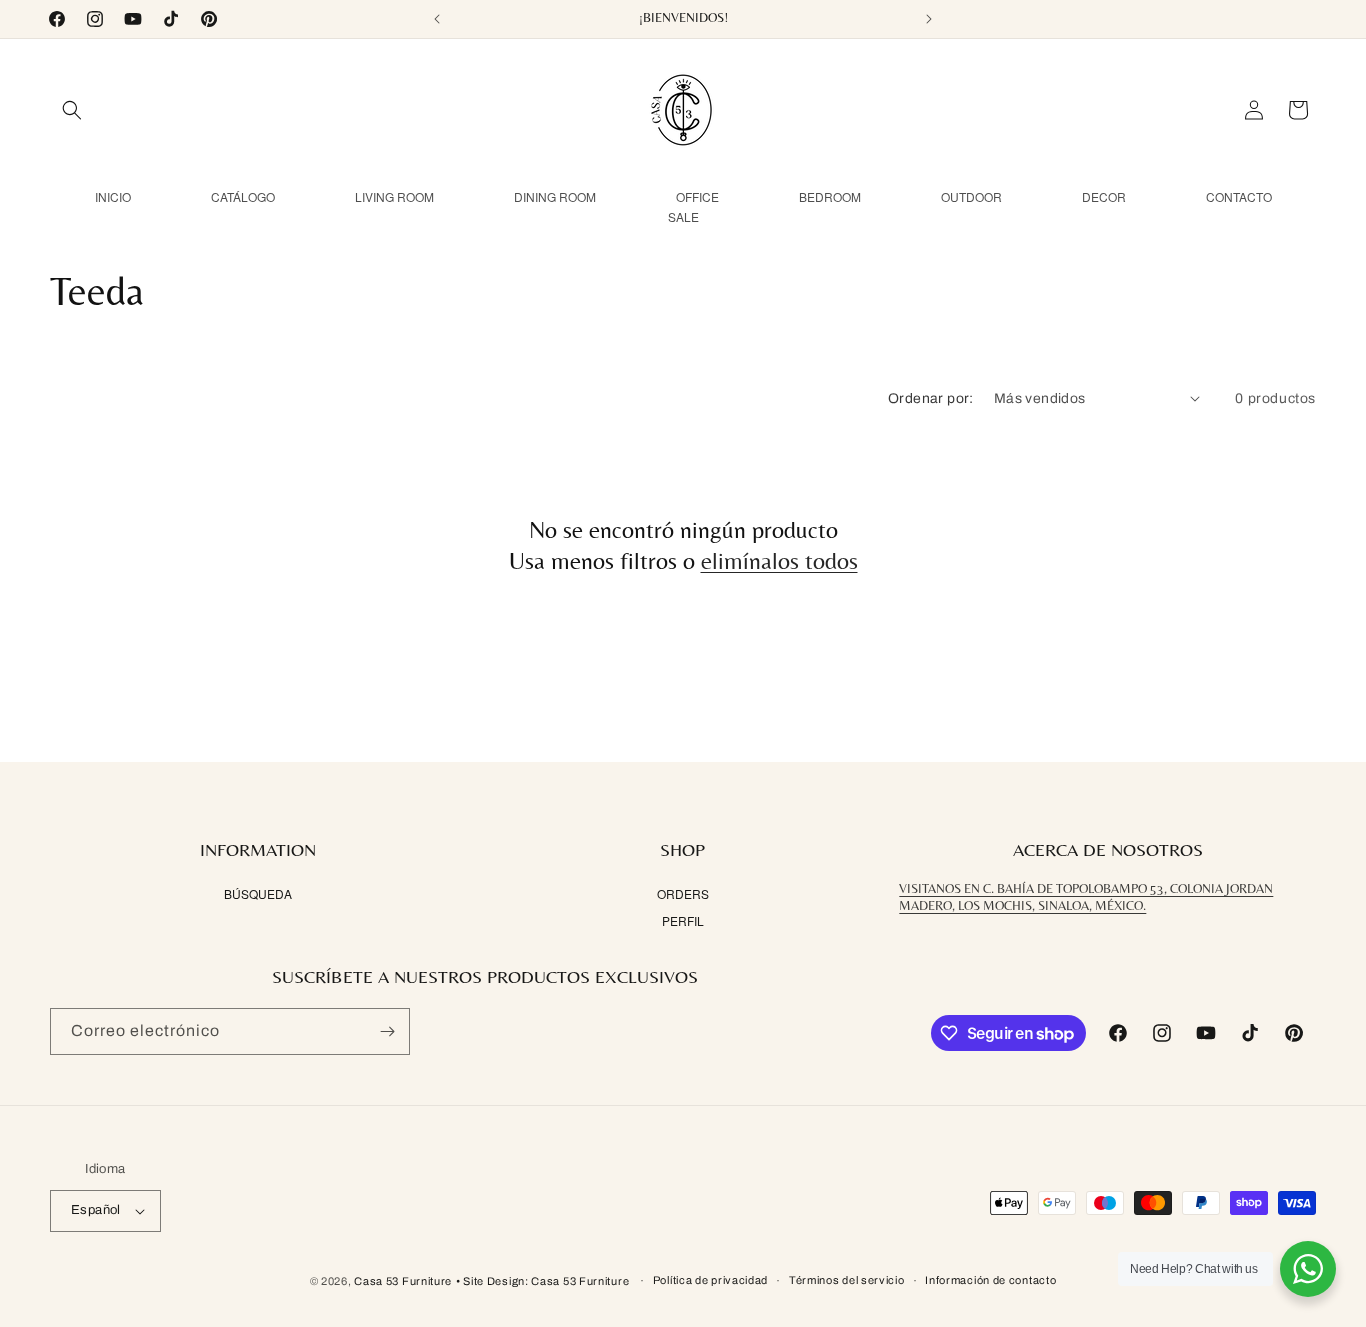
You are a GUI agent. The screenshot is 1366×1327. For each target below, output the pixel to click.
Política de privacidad (710, 1280)
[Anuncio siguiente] (929, 19)
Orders (683, 894)
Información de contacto (990, 1280)
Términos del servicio (847, 1280)
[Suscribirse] (387, 1031)
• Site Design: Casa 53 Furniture (544, 1281)
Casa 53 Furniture (403, 1281)
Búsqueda (258, 894)
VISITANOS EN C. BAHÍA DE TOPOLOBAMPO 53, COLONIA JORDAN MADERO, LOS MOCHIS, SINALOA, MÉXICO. (1086, 898)
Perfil (683, 920)
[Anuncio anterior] (437, 19)
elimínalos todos (779, 560)
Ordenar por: (931, 398)
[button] (72, 110)
